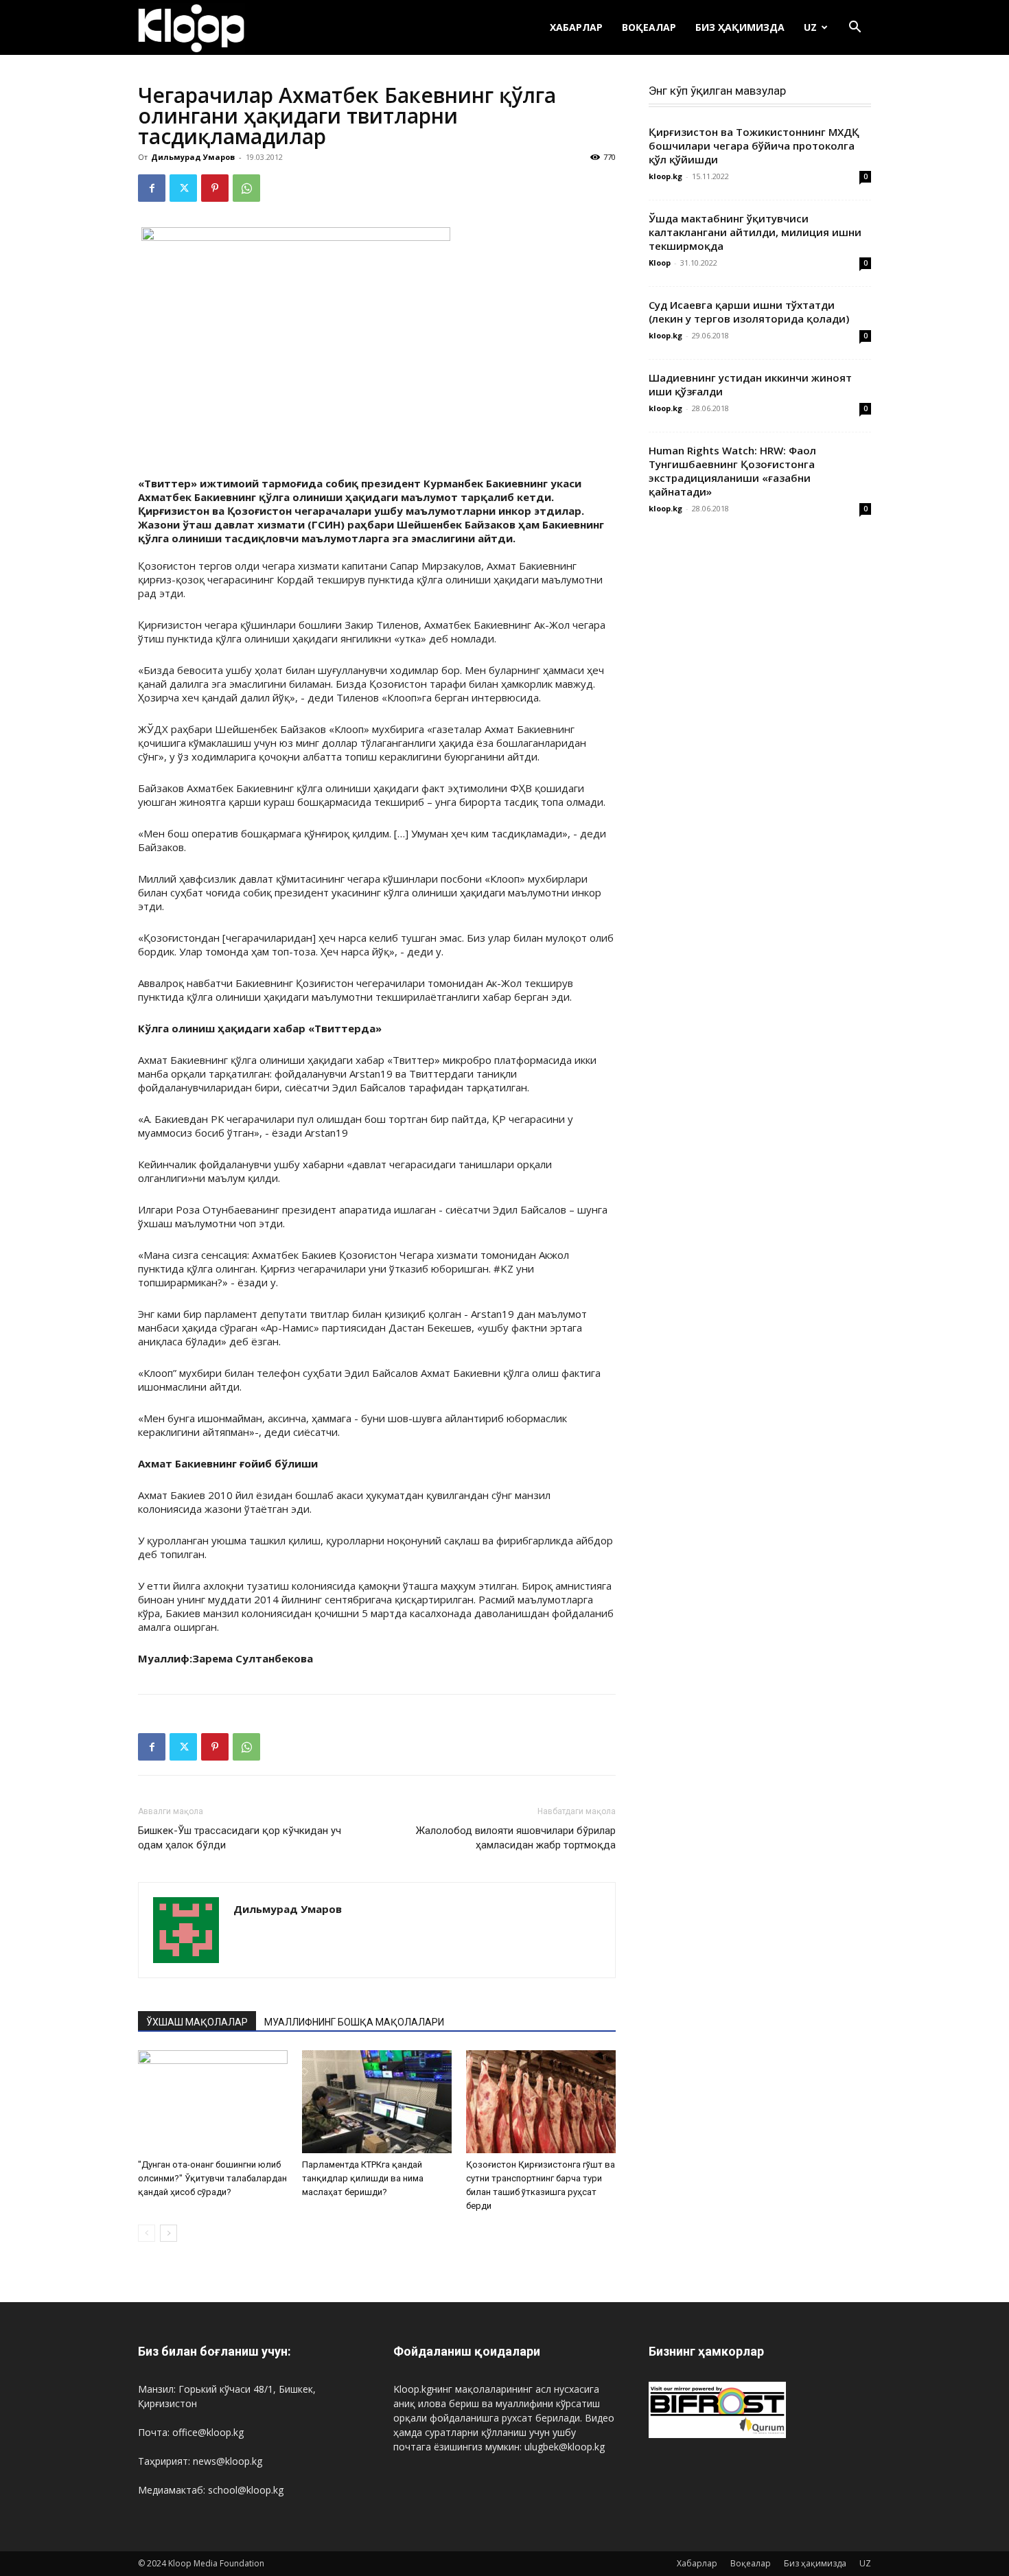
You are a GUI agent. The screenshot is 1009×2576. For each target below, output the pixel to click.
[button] (855, 28)
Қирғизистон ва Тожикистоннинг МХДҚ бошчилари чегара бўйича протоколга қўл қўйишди (754, 146)
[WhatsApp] (246, 188)
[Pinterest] (215, 188)
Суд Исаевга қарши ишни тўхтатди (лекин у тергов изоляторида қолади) (749, 312)
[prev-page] (147, 2233)
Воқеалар (649, 27)
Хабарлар (576, 27)
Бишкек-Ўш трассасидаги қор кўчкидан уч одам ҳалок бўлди (240, 1838)
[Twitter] (183, 188)
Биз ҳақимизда (740, 27)
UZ (810, 27)
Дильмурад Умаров (193, 157)
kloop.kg (665, 176)
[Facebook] (152, 188)
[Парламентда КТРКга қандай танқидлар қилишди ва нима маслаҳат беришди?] (377, 2102)
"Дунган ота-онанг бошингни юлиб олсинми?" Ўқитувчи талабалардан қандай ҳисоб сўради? (212, 2178)
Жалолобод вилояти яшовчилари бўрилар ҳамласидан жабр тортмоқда (516, 1838)
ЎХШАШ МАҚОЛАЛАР (197, 2022)
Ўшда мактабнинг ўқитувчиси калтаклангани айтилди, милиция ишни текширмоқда (755, 232)
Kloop (660, 263)
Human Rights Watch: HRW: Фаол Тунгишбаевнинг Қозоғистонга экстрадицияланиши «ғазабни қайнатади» (732, 471)
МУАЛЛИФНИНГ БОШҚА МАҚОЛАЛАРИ (354, 2022)
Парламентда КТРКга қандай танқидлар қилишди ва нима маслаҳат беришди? (363, 2178)
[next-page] (169, 2233)
